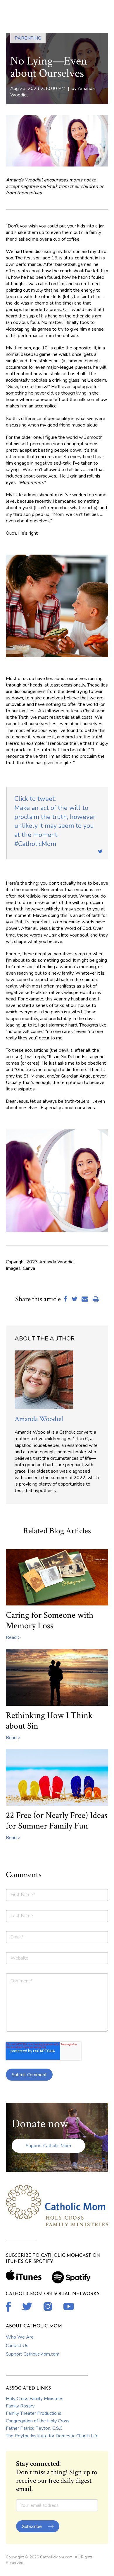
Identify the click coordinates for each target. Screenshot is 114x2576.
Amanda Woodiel (39, 1419)
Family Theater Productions (34, 2413)
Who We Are (20, 2337)
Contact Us (17, 2346)
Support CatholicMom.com (33, 2354)
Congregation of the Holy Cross (38, 2421)
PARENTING (28, 38)
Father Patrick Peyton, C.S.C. (35, 2428)
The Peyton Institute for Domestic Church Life (52, 2436)
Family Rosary (20, 2406)
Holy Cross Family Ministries (35, 2399)
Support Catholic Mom (48, 2146)
